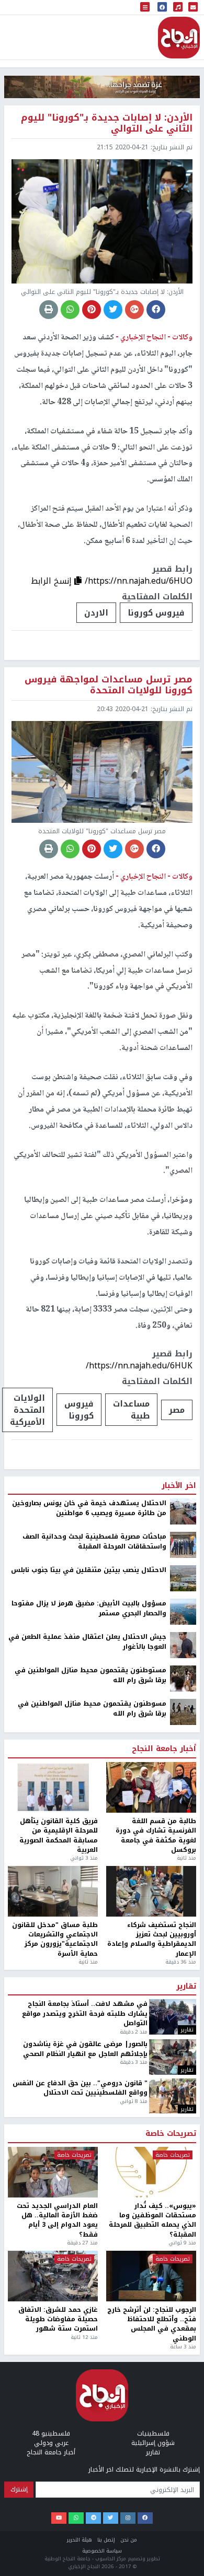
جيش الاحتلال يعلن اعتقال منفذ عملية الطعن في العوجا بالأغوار (87, 1642)
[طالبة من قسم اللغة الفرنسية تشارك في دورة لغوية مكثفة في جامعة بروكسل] (151, 1787)
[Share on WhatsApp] (70, 310)
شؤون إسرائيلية (153, 2443)
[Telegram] (93, 2518)
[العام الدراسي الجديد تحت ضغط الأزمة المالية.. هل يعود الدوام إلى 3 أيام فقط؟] (53, 2172)
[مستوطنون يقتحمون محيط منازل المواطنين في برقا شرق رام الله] (183, 1679)
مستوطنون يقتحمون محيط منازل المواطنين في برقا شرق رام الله (90, 1675)
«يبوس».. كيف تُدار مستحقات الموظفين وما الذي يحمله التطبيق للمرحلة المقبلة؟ (152, 2220)
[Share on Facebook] (156, 310)
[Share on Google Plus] (134, 310)
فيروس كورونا (156, 613)
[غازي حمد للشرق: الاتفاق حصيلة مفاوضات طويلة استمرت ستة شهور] (53, 2276)
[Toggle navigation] (145, 8)
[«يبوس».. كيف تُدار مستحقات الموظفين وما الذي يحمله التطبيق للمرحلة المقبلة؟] (151, 2172)
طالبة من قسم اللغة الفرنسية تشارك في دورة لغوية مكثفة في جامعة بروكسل (156, 1836)
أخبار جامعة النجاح (164, 1749)
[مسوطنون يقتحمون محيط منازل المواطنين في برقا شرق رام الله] (183, 1712)
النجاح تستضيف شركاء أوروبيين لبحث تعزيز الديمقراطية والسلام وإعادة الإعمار (152, 1940)
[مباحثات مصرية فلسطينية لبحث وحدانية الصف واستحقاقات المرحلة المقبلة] (183, 1545)
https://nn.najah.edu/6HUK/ (139, 1366)
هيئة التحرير (80, 2540)
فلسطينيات (153, 2433)
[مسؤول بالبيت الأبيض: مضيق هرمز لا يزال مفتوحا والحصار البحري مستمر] (183, 1612)
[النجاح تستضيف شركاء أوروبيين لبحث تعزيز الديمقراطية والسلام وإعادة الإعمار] (151, 1891)
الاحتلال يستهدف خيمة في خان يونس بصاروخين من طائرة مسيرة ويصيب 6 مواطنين (89, 1508)
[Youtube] (59, 2518)
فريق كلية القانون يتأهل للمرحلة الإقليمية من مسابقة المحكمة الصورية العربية (59, 1836)
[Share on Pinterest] (92, 310)
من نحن (129, 2540)
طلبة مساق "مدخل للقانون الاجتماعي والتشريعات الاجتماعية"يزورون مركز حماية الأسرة (55, 1940)
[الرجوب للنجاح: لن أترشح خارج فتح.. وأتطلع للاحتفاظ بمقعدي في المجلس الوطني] (151, 2276)
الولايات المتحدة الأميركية (27, 1410)
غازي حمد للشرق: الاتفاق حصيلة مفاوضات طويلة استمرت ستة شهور (58, 2319)
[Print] (49, 310)
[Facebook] (145, 2518)
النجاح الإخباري (179, 38)
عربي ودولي (51, 2443)
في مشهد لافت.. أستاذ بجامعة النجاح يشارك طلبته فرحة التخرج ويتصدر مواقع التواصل (85, 2013)
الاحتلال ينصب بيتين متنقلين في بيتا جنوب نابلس (89, 1570)
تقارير (186, 1987)
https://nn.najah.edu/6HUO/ (139, 581)
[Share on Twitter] (113, 310)
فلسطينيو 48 (51, 2433)
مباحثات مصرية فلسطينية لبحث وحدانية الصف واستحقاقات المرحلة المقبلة (94, 1541)
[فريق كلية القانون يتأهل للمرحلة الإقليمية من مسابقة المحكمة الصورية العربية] (53, 1787)
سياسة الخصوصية (102, 2551)
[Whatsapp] (76, 2518)
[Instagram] (128, 2518)
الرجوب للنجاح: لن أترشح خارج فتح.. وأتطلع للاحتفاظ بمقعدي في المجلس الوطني (152, 2324)
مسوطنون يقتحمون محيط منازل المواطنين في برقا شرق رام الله (92, 1709)
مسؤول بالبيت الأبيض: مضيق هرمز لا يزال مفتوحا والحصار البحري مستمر (89, 1608)
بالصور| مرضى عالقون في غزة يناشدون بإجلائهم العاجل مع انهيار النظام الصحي (85, 2049)
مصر (177, 1410)
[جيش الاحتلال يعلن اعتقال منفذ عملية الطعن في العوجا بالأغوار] (183, 1645)
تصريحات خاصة (171, 2134)
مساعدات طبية (131, 1410)
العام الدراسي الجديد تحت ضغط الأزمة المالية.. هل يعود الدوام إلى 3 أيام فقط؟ (57, 2220)
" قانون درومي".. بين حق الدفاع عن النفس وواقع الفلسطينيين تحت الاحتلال (80, 2088)
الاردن (96, 613)
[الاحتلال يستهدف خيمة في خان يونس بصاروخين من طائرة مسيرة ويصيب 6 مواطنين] (183, 1511)
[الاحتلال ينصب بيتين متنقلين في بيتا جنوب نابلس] (183, 1578)
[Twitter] (111, 2518)
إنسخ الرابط (53, 581)
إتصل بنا (106, 2540)
